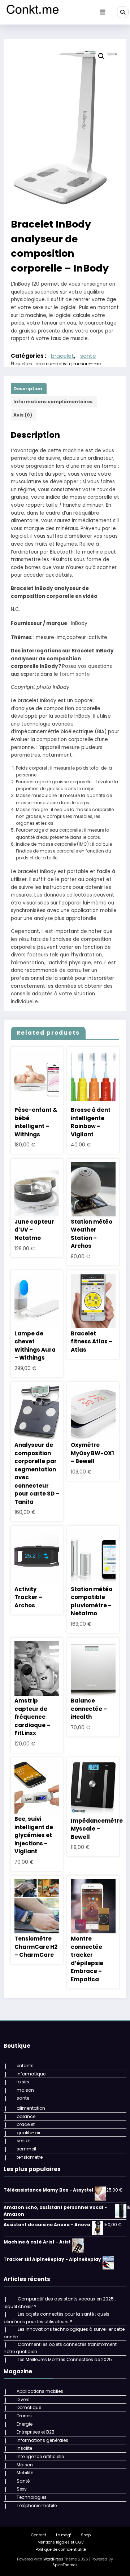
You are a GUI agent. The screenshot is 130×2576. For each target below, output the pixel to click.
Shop (86, 2535)
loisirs (23, 2082)
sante (88, 356)
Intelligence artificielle (40, 2456)
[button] (101, 56)
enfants (25, 2066)
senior (23, 2141)
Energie (25, 2424)
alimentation (31, 2108)
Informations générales (42, 2440)
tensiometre (30, 2157)
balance (26, 2116)
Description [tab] (28, 389)
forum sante (75, 674)
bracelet (62, 356)
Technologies (32, 2497)
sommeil (26, 2149)
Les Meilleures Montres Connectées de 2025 (65, 2359)
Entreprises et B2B (36, 2432)
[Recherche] (123, 12)
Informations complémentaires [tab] (53, 402)
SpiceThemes (65, 2565)
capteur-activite (53, 364)
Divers (23, 2399)
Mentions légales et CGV (61, 2542)
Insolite (24, 2448)
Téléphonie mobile (37, 2505)
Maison (25, 2465)
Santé (23, 2481)
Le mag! (64, 2535)
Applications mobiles (40, 2391)
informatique (31, 2074)
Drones (24, 2416)
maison (25, 2090)
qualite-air (29, 2133)
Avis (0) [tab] (23, 415)
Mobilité (25, 2473)
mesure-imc (87, 364)
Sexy (22, 2489)
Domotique (29, 2407)
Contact (39, 2535)
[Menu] (103, 12)
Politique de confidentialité (61, 2549)
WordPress (53, 2559)
